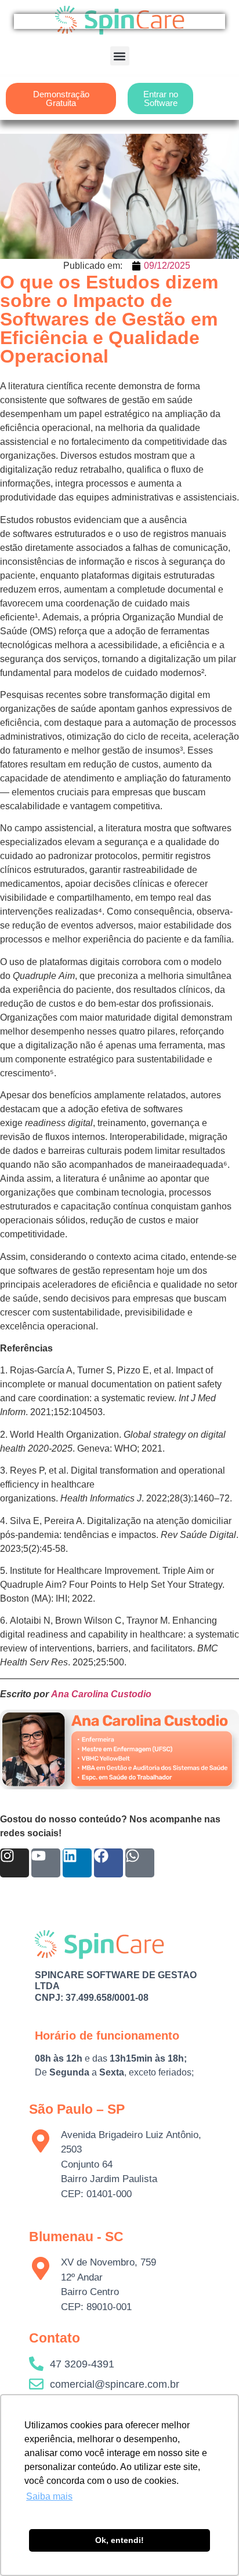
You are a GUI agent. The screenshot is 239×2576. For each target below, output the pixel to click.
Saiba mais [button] (49, 2496)
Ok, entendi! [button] (119, 2540)
